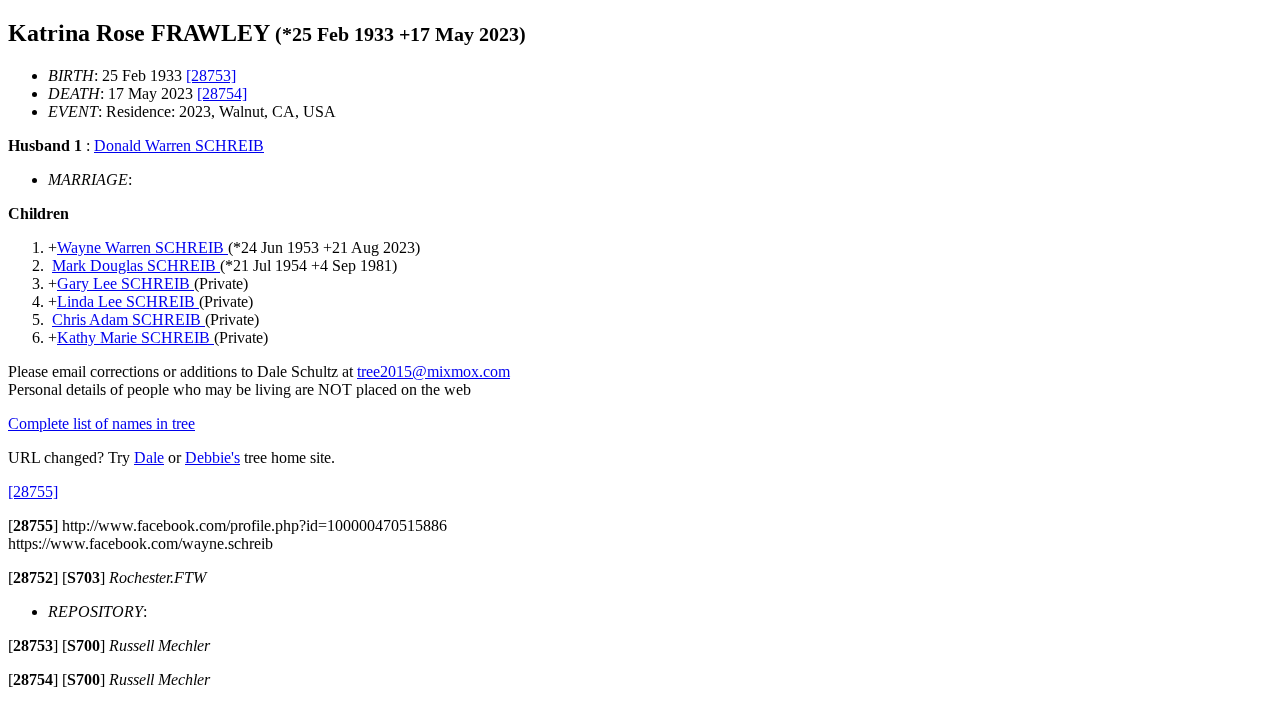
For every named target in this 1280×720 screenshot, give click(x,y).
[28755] (33, 491)
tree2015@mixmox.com (433, 371)
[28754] (222, 93)
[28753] (211, 75)
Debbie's (212, 457)
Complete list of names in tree (101, 423)
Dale (149, 457)
